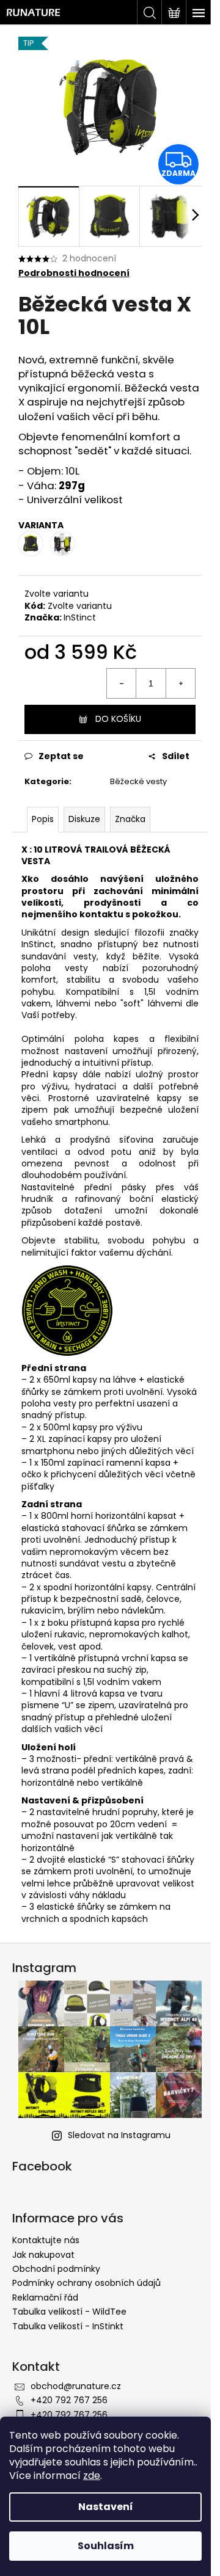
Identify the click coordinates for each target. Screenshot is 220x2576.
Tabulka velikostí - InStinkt (68, 2326)
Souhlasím (106, 2546)
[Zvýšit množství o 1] (180, 683)
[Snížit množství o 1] (122, 683)
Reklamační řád (45, 2298)
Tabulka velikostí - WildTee (69, 2312)
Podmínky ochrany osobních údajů (86, 2283)
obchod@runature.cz (76, 2386)
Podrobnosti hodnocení (74, 273)
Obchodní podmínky (56, 2269)
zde (92, 2476)
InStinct (80, 617)
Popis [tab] (43, 819)
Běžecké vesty (138, 781)
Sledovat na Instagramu (119, 2135)
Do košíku (118, 719)
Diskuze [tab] (84, 819)
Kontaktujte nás (46, 2240)
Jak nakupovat (43, 2255)
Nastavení (106, 2507)
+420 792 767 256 (69, 2400)
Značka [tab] (130, 819)
